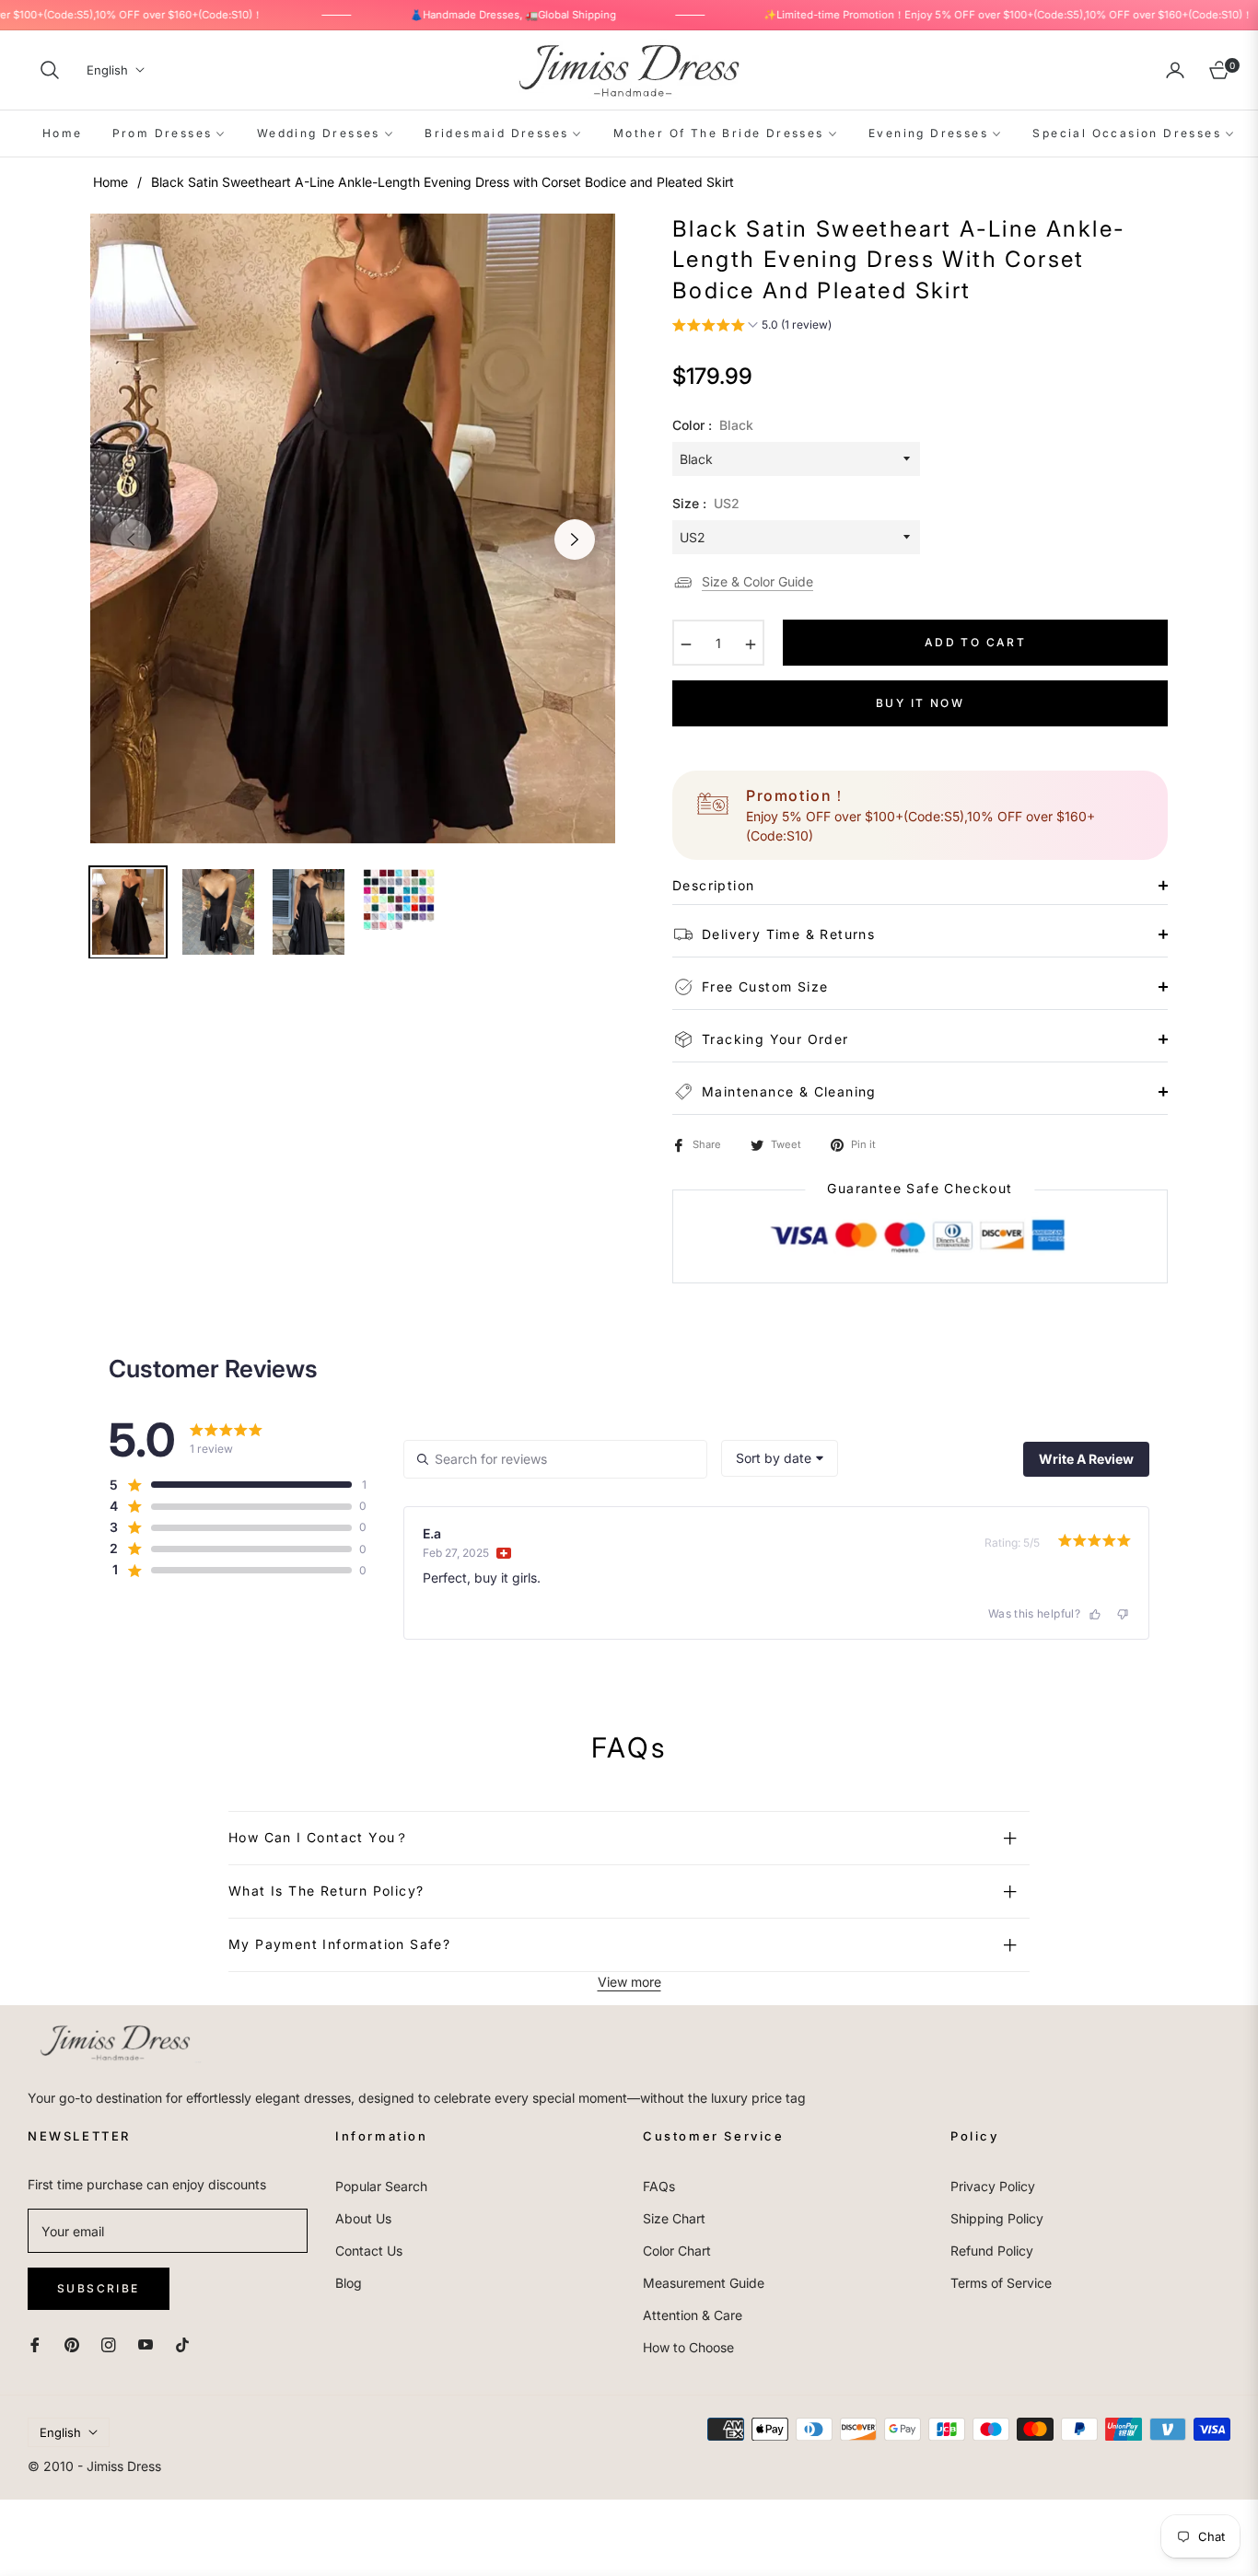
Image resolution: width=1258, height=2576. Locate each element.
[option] (353, 528)
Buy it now (920, 703)
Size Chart (674, 2218)
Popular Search (381, 2186)
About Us (363, 2218)
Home (111, 182)
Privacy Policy (993, 2186)
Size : (706, 503)
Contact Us (369, 2251)
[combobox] (780, 1458)
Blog (349, 2283)
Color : (713, 425)
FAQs (659, 2186)
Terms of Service (1001, 2283)
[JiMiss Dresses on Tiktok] (187, 2344)
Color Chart (677, 2251)
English (107, 70)
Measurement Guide (704, 2283)
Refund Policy (992, 2251)
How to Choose (688, 2347)
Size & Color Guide (757, 581)
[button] (50, 70)
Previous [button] (131, 540)
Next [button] (575, 540)
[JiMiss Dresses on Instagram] (109, 2344)
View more (629, 1982)
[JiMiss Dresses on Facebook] (35, 2344)
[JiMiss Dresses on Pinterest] (72, 2344)
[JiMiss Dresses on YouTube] (146, 2344)
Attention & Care (693, 2315)
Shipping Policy (997, 2218)
